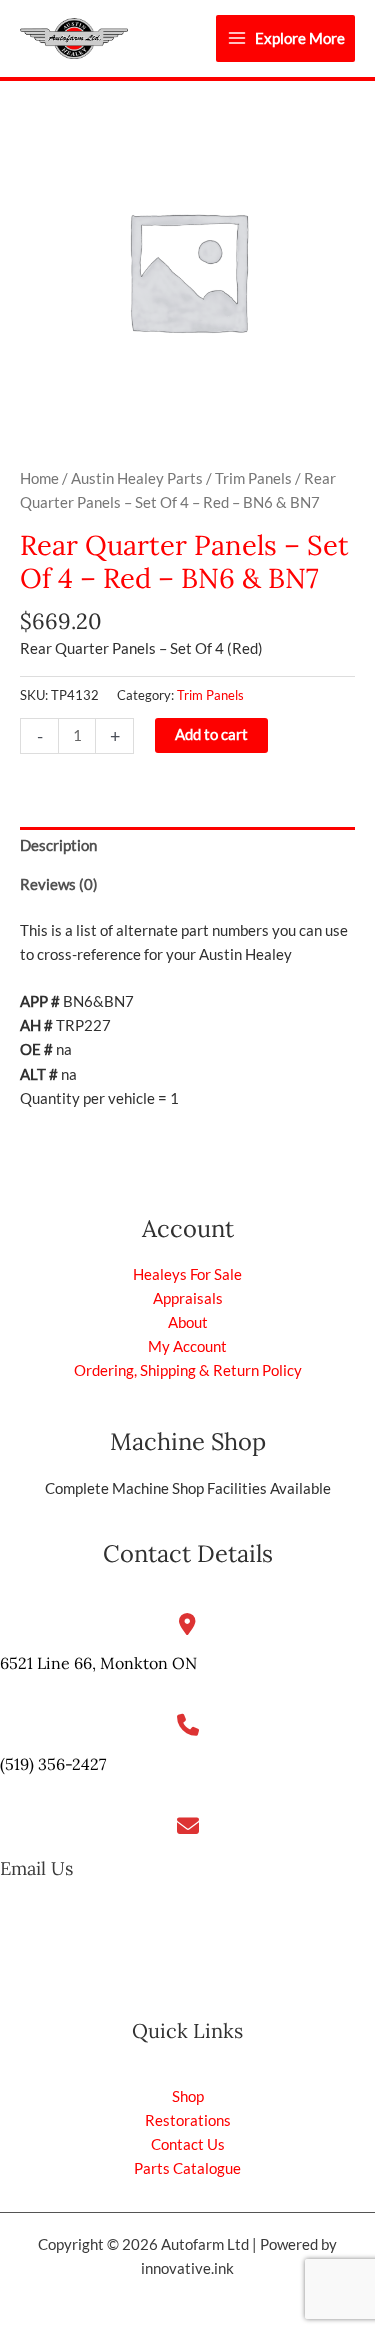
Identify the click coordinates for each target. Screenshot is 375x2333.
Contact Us (188, 2144)
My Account (187, 1346)
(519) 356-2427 (53, 1764)
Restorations (188, 2120)
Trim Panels (253, 478)
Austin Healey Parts (137, 478)
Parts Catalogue (187, 2168)
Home (39, 478)
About (188, 1322)
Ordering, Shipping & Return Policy (188, 1370)
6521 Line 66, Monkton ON (98, 1663)
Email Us (36, 1868)
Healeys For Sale (187, 1274)
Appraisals (188, 1298)
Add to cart (211, 734)
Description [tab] (58, 845)
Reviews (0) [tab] (59, 884)
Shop (188, 2096)
